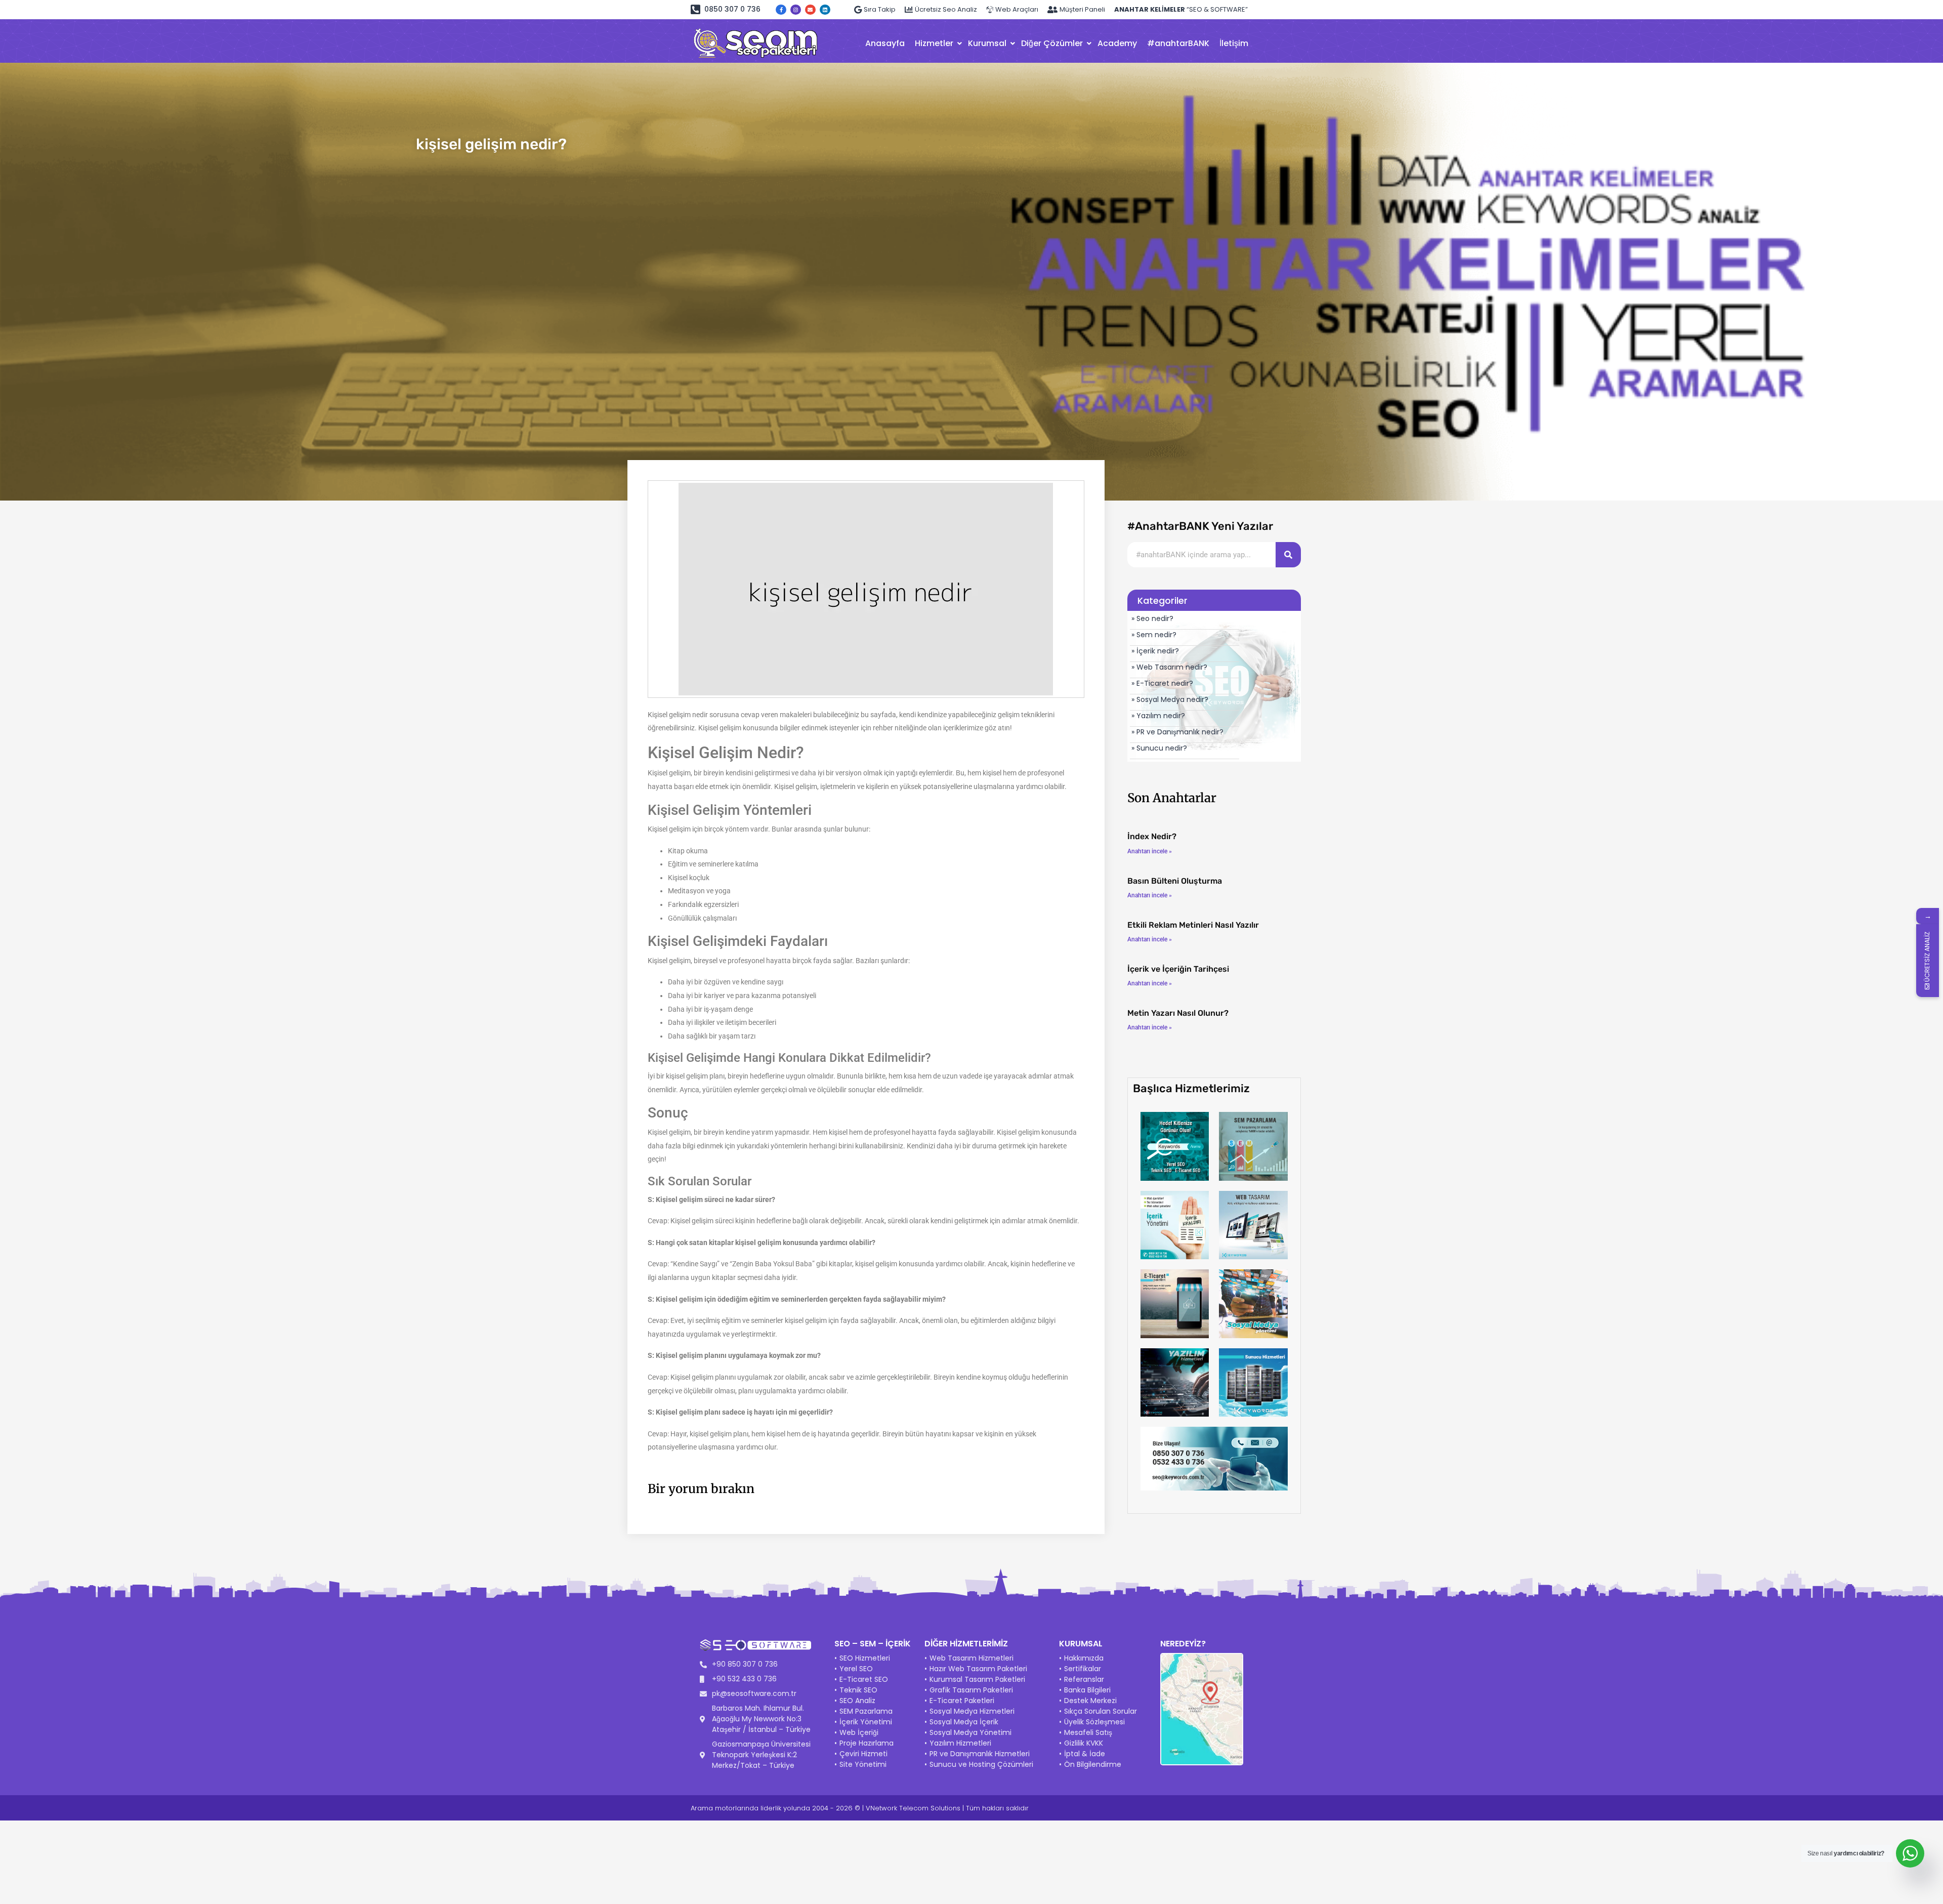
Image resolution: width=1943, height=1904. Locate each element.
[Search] (1288, 555)
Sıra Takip (880, 9)
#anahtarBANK (1178, 43)
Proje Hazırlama (867, 1743)
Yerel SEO (856, 1669)
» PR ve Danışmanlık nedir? (1177, 732)
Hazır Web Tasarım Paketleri (978, 1669)
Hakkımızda (1084, 1658)
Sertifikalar (1083, 1669)
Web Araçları (1017, 9)
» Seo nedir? (1152, 618)
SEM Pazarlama (866, 1711)
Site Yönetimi (863, 1764)
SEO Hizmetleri (865, 1658)
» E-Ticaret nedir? (1162, 683)
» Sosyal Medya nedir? (1170, 699)
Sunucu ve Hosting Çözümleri (981, 1764)
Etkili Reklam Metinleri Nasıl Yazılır (1193, 925)
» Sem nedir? (1154, 635)
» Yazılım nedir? (1158, 716)
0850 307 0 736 (732, 9)
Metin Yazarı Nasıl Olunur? (1178, 1013)
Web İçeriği (859, 1732)
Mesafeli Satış (1088, 1732)
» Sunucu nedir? (1159, 748)
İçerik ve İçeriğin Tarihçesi (1178, 969)
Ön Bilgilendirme (1093, 1764)
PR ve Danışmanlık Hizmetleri (980, 1754)
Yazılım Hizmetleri (960, 1743)
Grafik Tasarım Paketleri (971, 1690)
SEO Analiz (857, 1701)
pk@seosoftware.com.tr (754, 1693)
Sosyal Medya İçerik (964, 1722)
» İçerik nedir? (1155, 651)
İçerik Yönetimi (866, 1722)
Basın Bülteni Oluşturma (1175, 881)
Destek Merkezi (1090, 1701)
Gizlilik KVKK (1084, 1743)
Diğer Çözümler (1052, 43)
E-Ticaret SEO (864, 1679)
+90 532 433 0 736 (744, 1679)
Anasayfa (885, 43)
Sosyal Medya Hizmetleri (972, 1711)
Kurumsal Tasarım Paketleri (977, 1679)
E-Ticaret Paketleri (962, 1701)
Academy (1117, 43)
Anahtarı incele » (1150, 851)
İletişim (1234, 43)
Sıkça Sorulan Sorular (1101, 1711)
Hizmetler (934, 43)
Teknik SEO (858, 1690)
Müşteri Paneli (1082, 9)
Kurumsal (987, 43)
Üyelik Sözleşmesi (1094, 1722)
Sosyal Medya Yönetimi (970, 1732)
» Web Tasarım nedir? (1169, 667)
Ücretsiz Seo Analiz (946, 9)
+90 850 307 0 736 (745, 1664)
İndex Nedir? (1152, 836)
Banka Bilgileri (1087, 1690)
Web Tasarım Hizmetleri (971, 1658)
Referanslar (1084, 1679)
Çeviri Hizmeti (863, 1754)
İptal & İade (1085, 1754)
